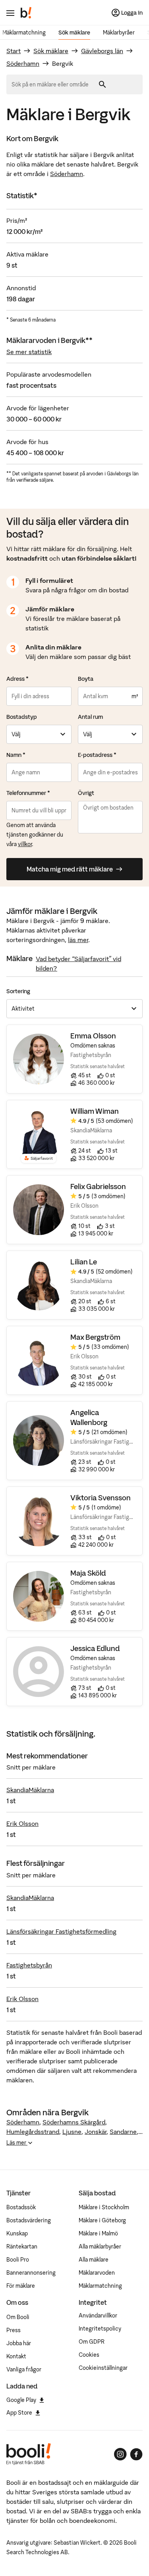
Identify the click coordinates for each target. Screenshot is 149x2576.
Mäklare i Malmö (98, 2233)
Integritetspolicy (100, 2329)
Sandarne (123, 2132)
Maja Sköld (88, 1573)
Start (14, 51)
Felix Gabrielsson (98, 1186)
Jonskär (96, 2132)
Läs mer (17, 2143)
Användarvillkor (98, 2316)
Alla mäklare (94, 2260)
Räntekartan (22, 2247)
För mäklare (21, 2286)
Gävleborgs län (102, 51)
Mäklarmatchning (24, 33)
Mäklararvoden (97, 2273)
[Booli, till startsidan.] (26, 13)
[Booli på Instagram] (120, 2454)
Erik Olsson (22, 1823)
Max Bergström (95, 1337)
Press (14, 2330)
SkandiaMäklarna (30, 1790)
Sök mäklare (74, 33)
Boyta (86, 679)
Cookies (89, 2355)
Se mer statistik (29, 352)
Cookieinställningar (103, 2368)
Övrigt (86, 793)
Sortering (18, 991)
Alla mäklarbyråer (100, 2247)
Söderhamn (23, 63)
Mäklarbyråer (119, 33)
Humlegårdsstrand (33, 2132)
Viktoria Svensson (101, 1498)
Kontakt (16, 2356)
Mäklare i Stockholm (104, 2207)
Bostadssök (21, 2207)
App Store (19, 2413)
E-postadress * (97, 755)
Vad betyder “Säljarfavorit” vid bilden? (78, 963)
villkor (25, 844)
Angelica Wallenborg (89, 1417)
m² (135, 696)
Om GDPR (92, 2342)
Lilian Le (84, 1262)
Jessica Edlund (95, 1648)
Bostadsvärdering (29, 2220)
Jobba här (19, 2343)
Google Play (21, 2400)
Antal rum (90, 717)
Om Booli (18, 2317)
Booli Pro (18, 2260)
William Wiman (95, 1111)
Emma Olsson (93, 1036)
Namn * (16, 755)
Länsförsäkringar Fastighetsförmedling (61, 1931)
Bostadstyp (22, 717)
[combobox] (53, 84)
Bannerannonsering (31, 2273)
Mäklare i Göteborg (102, 2220)
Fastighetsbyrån (29, 1965)
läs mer (78, 940)
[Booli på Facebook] (136, 2454)
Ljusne (72, 2132)
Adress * (17, 679)
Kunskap (17, 2233)
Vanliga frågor (24, 2369)
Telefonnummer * (28, 793)
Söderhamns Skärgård (74, 2122)
